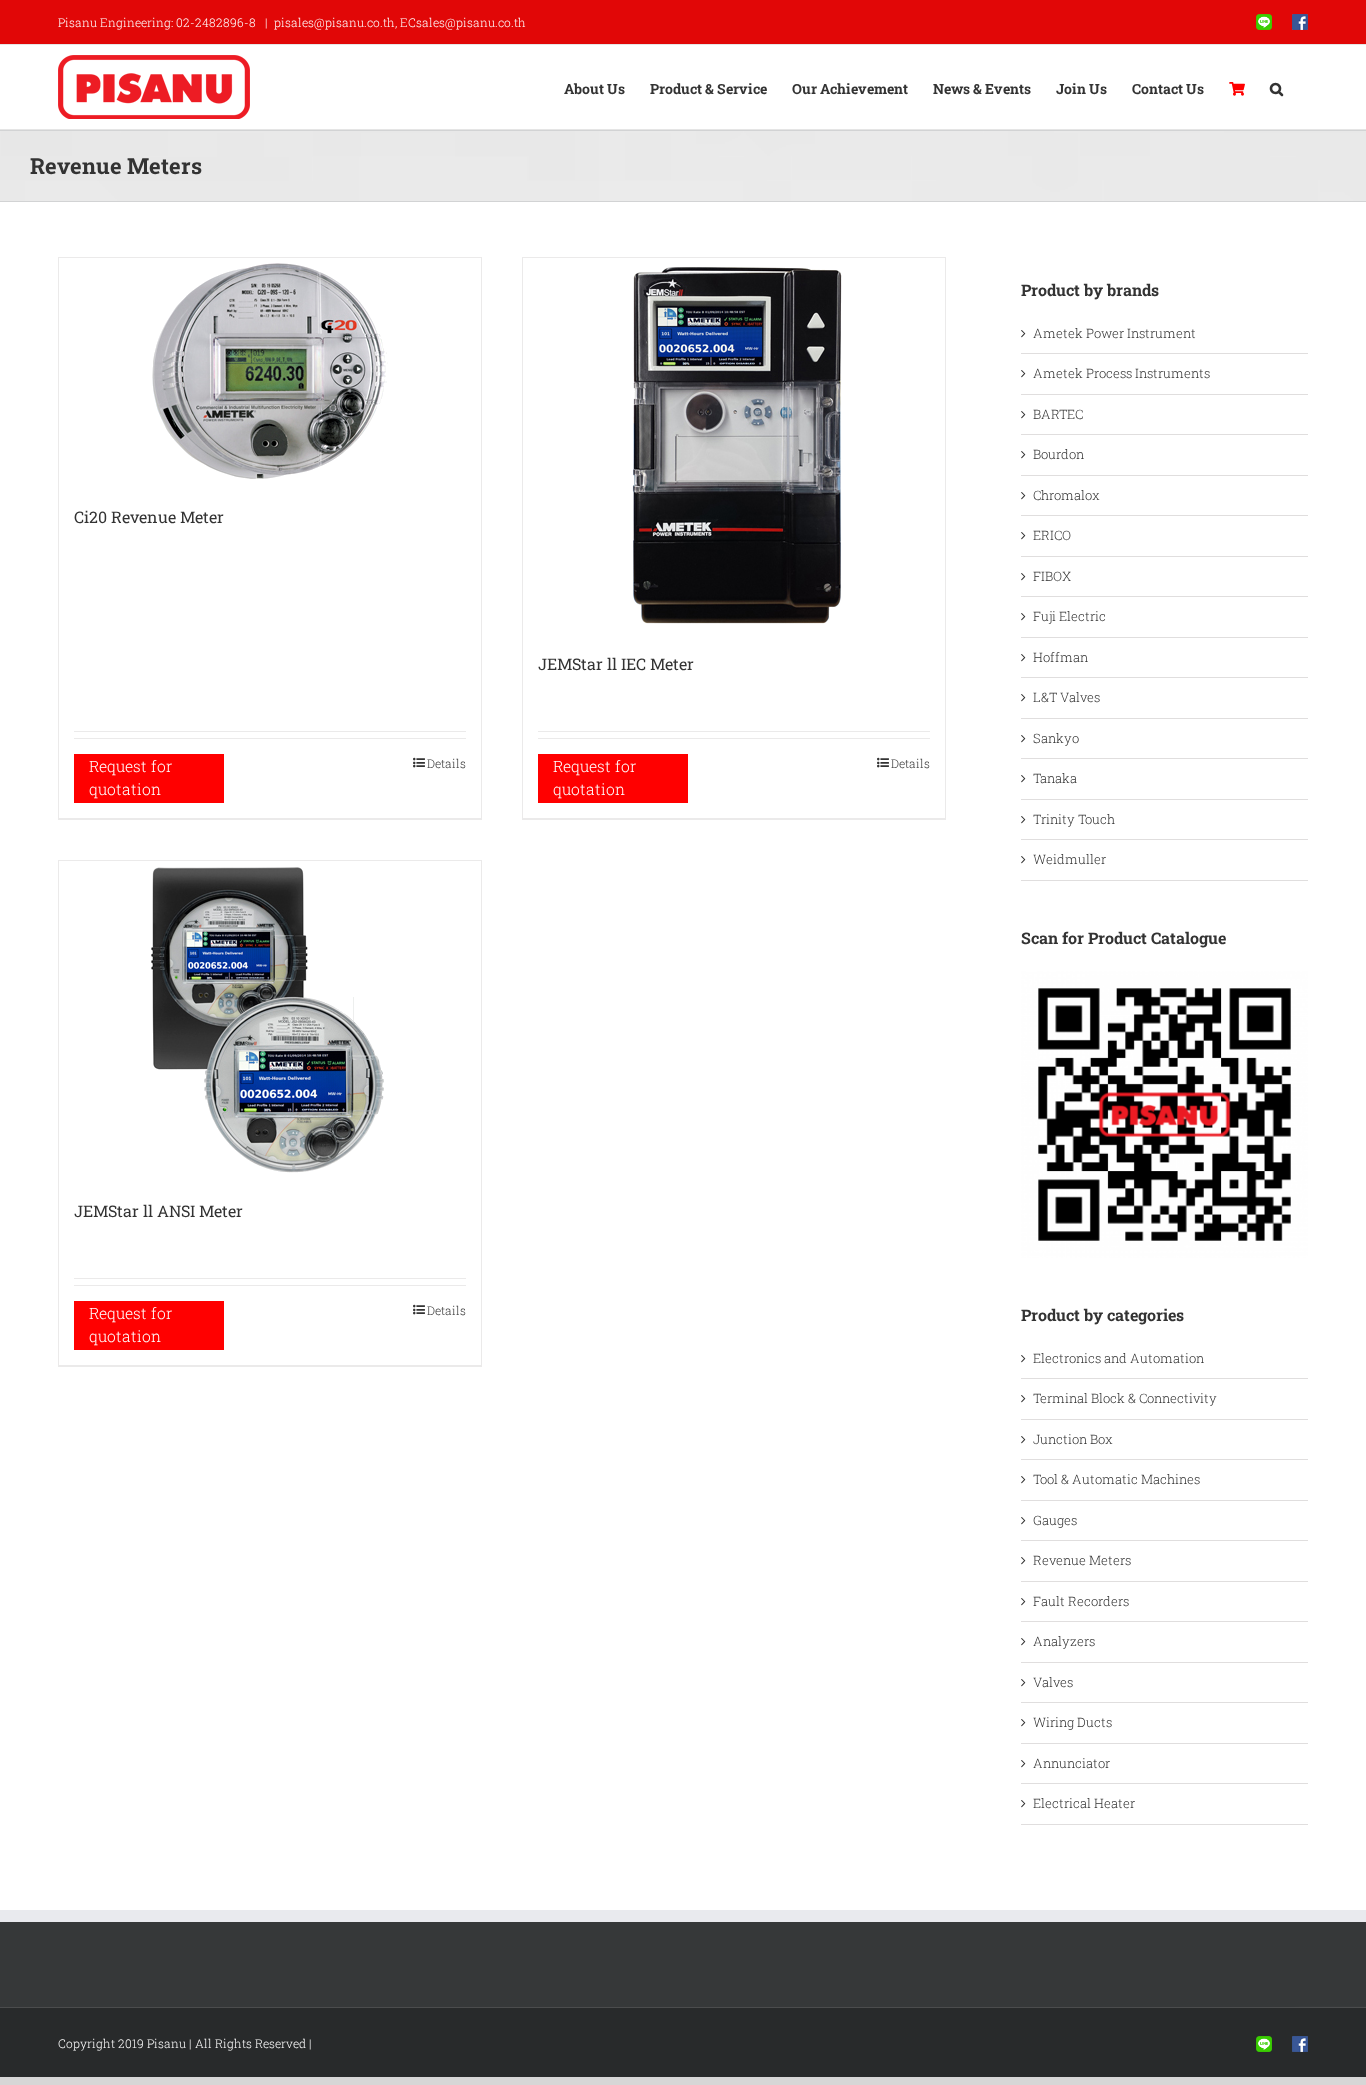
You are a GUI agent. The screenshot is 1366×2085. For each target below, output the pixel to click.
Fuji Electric (1069, 616)
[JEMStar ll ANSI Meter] (270, 1020)
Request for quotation (130, 777)
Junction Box (1073, 1439)
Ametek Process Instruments (1121, 373)
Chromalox (1066, 495)
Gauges (1055, 1520)
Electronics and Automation (1118, 1358)
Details (446, 763)
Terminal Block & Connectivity (1125, 1398)
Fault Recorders (1081, 1601)
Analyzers (1064, 1641)
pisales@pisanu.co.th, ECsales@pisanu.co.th (400, 22)
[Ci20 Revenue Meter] (270, 371)
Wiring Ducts (1072, 1722)
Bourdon (1058, 454)
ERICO (1052, 535)
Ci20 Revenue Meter (149, 516)
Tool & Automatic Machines (1116, 1479)
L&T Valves (1066, 697)
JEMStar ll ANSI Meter (158, 1210)
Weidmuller (1069, 859)
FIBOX (1052, 576)
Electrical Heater (1084, 1803)
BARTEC (1058, 414)
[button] (1276, 87)
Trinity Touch (1074, 819)
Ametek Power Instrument (1114, 333)
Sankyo (1056, 738)
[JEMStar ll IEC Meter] (734, 445)
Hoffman (1060, 657)
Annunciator (1071, 1763)
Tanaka (1055, 778)
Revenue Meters (1082, 1560)
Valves (1053, 1682)
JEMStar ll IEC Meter (616, 663)
